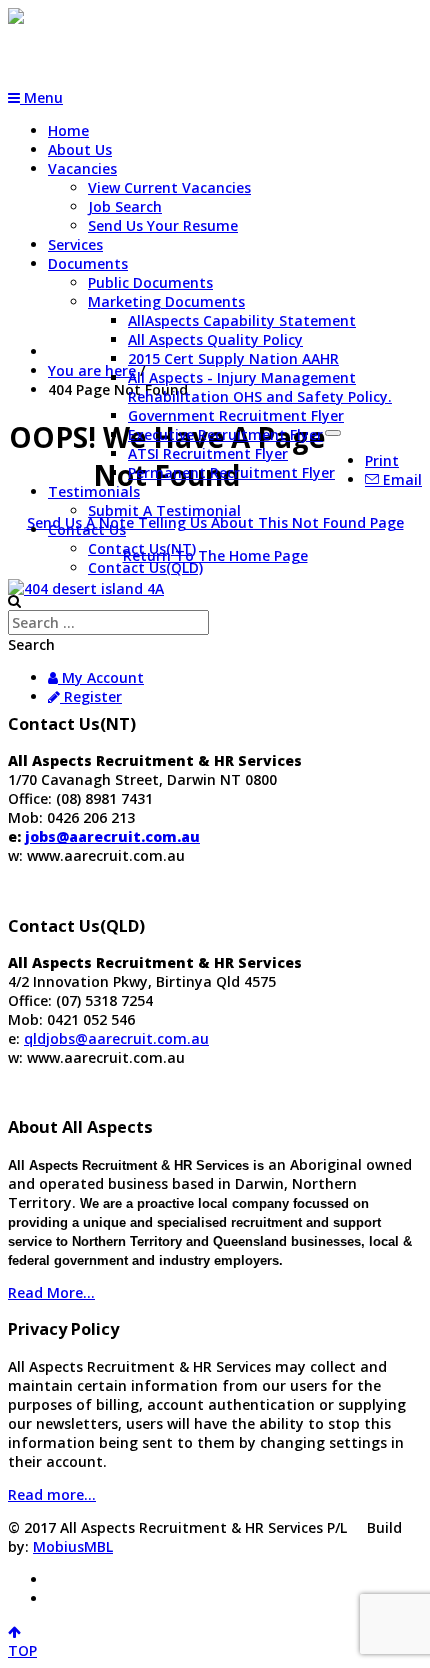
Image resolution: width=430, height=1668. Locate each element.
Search (31, 644)
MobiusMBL (73, 1546)
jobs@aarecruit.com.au (112, 836)
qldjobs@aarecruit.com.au (116, 1038)
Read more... (52, 1494)
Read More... (51, 1292)
